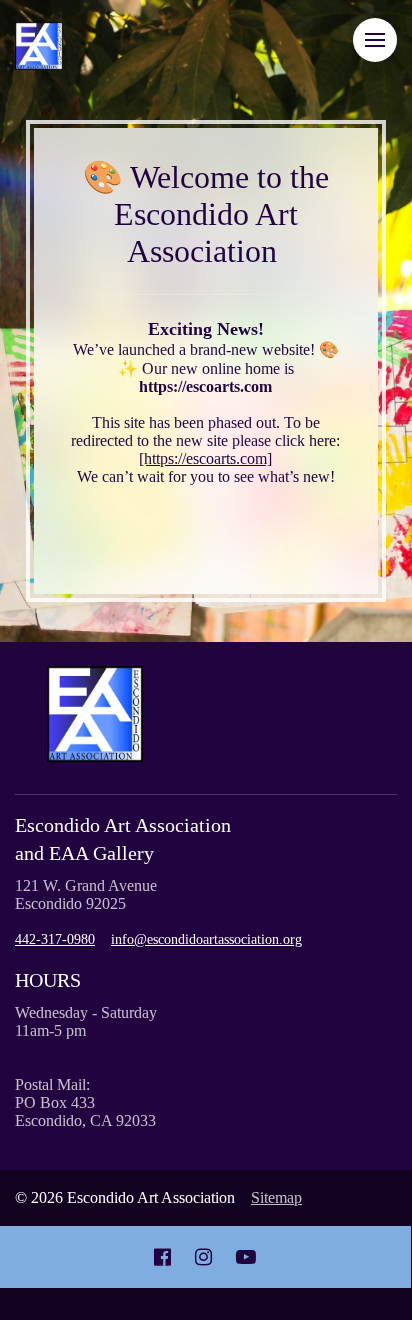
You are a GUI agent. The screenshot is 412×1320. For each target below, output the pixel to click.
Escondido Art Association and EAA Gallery (123, 839)
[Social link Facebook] (162, 1257)
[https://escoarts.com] (205, 458)
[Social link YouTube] (246, 1257)
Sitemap (276, 1197)
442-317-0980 (55, 939)
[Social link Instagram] (203, 1257)
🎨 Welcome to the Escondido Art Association (206, 214)
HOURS (48, 980)
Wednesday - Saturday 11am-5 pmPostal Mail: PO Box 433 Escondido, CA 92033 (86, 1066)
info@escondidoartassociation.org (206, 939)
